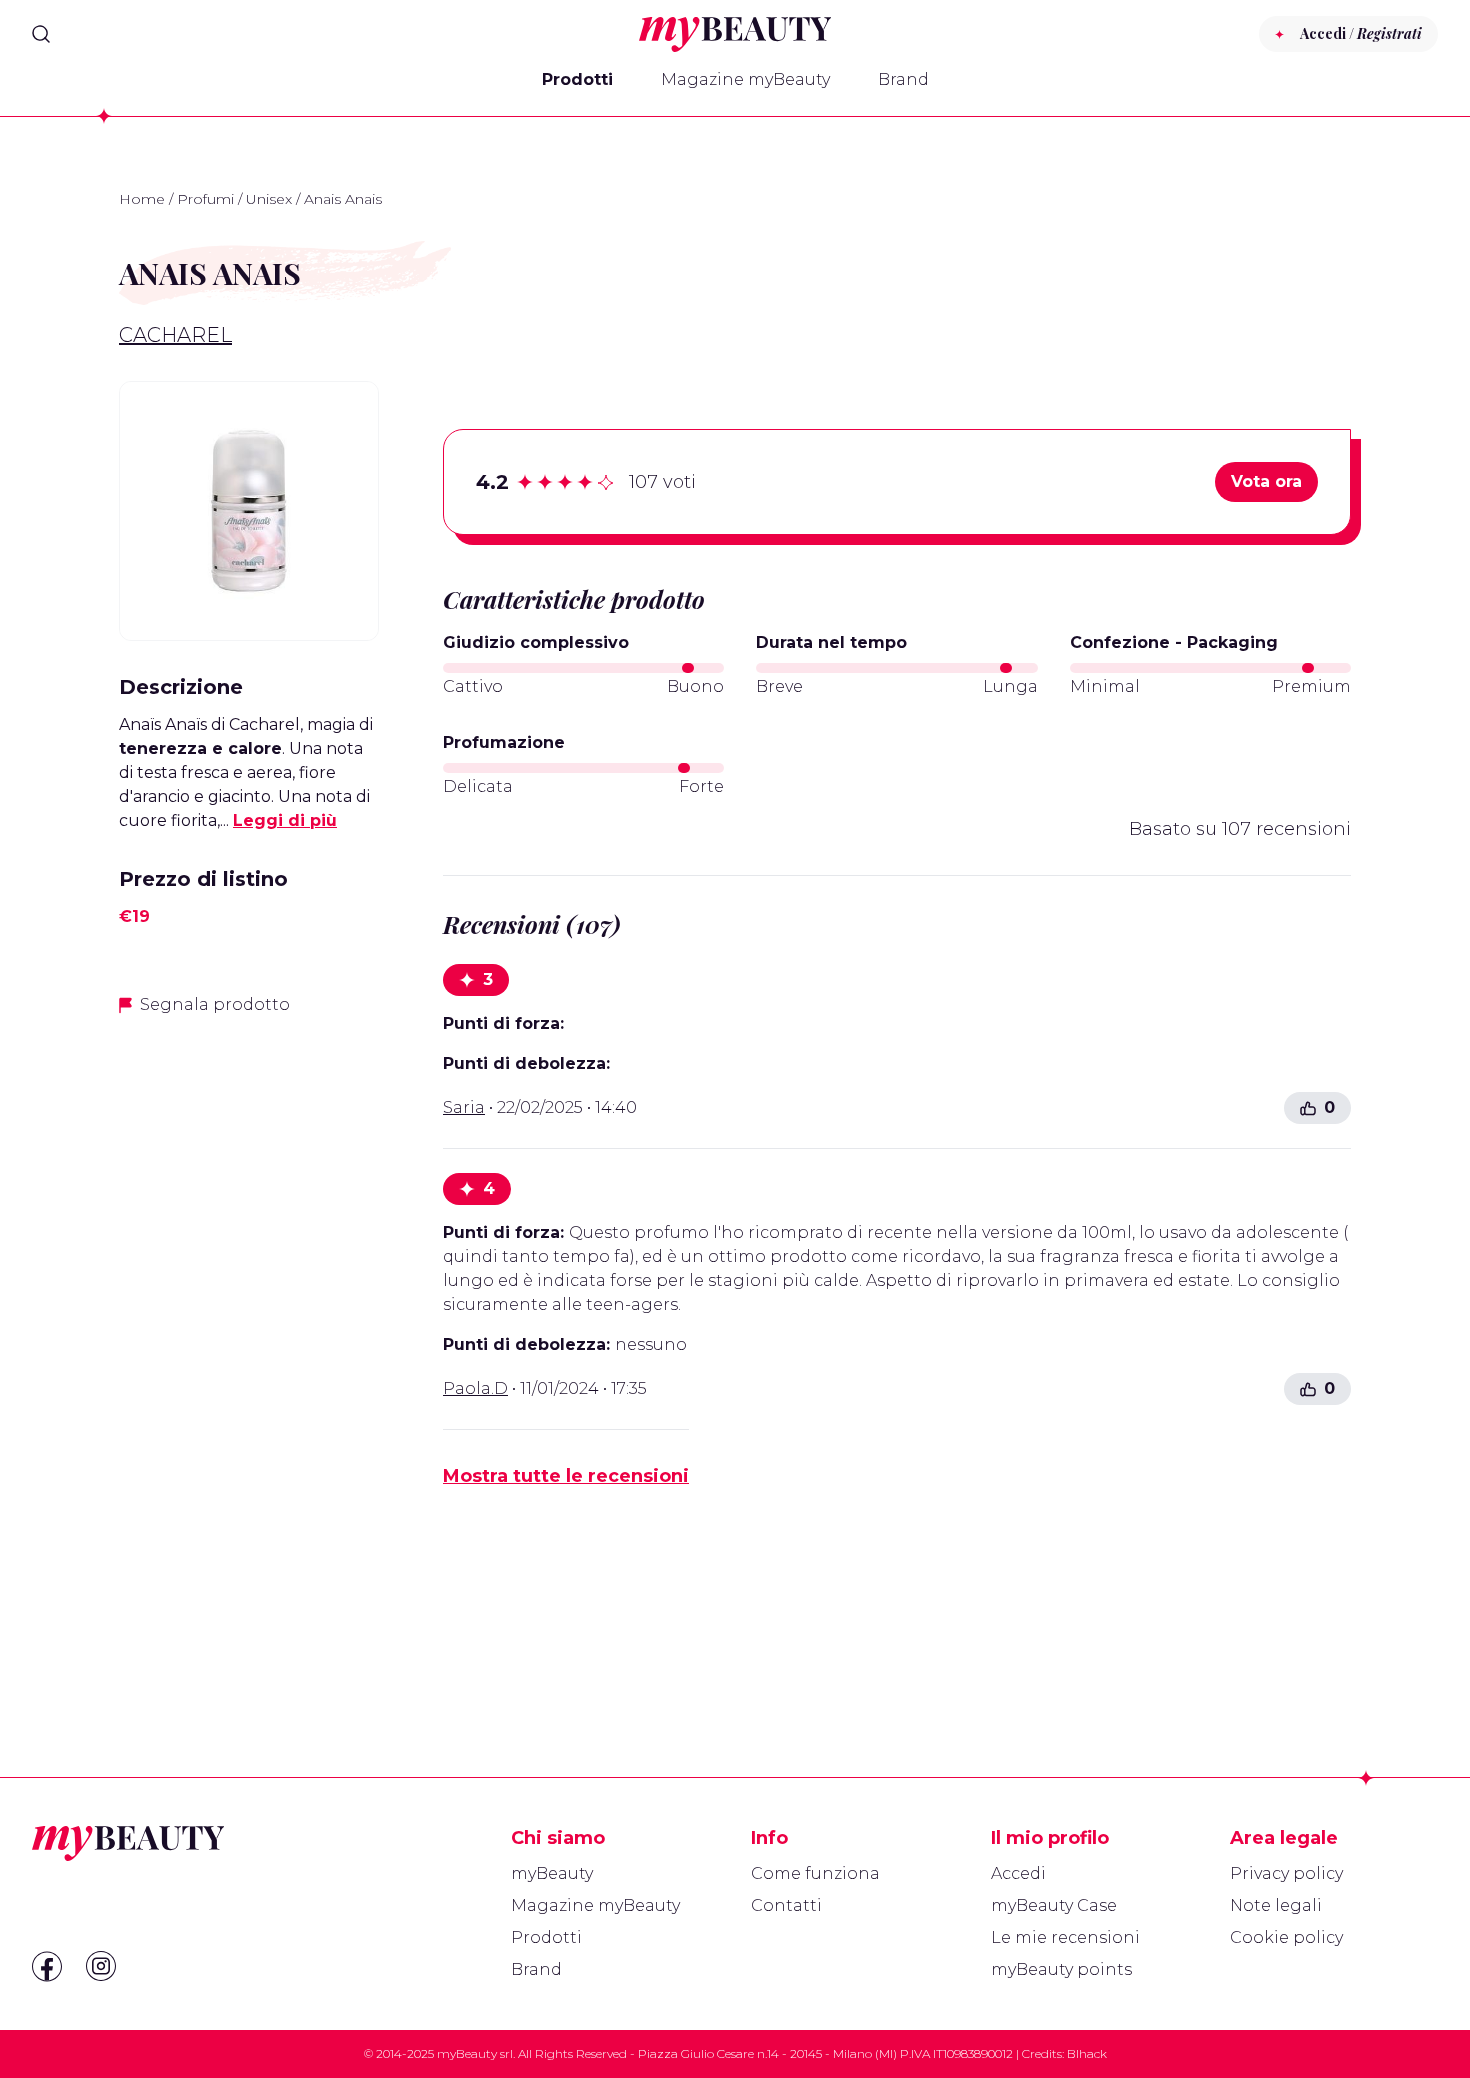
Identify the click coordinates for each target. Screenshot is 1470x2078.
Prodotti (577, 79)
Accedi (1018, 1873)
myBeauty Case (1054, 1905)
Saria (464, 1107)
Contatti (786, 1905)
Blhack (1087, 2053)
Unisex (269, 199)
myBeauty (552, 1873)
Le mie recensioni (1065, 1937)
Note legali (1276, 1905)
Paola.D (475, 1388)
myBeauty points (1061, 1969)
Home (142, 199)
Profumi (205, 199)
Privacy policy (1286, 1873)
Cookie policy (1286, 1937)
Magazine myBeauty (745, 79)
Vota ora (1266, 481)
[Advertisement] (249, 1349)
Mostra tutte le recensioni (566, 1476)
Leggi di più (285, 820)
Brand (903, 79)
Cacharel (175, 335)
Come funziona (815, 1873)
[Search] (41, 34)
